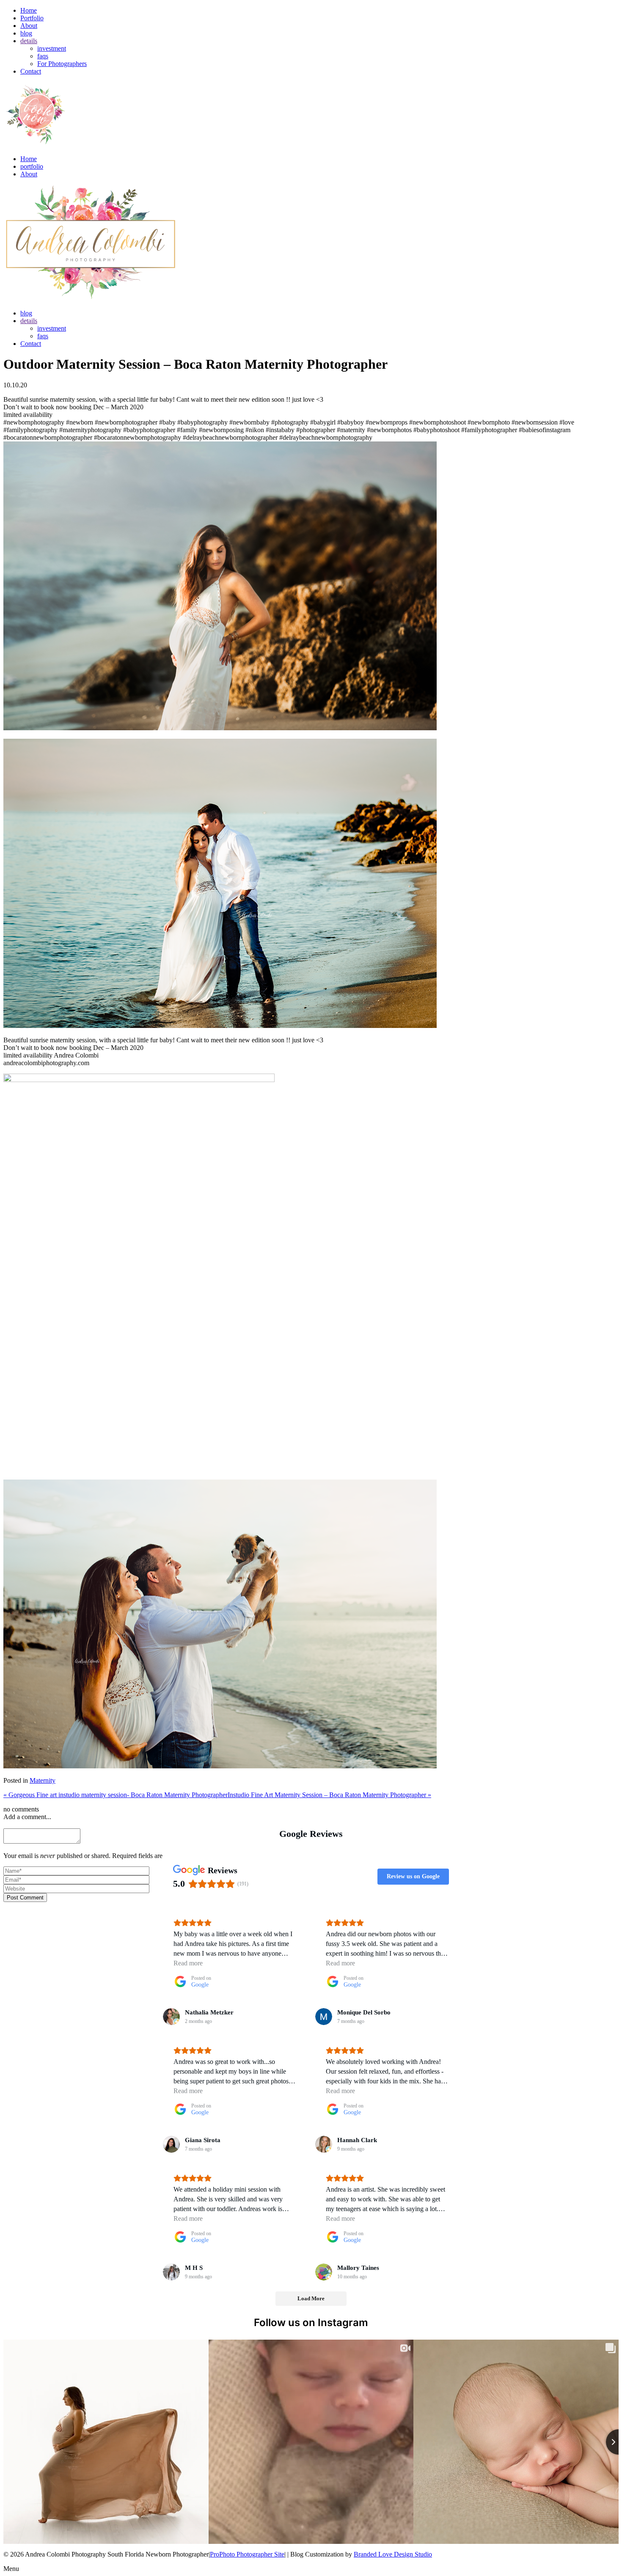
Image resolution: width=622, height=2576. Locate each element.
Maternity (43, 1780)
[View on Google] (171, 2017)
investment (52, 48)
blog (26, 33)
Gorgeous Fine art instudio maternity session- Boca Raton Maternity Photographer (116, 1795)
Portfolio (32, 18)
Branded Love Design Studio (393, 2554)
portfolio (32, 166)
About (29, 26)
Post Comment (25, 1898)
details (29, 41)
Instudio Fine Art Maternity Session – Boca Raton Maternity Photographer (329, 1795)
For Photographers (62, 64)
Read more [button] (188, 1963)
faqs (43, 56)
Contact (31, 71)
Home (29, 10)
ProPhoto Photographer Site (247, 2554)
